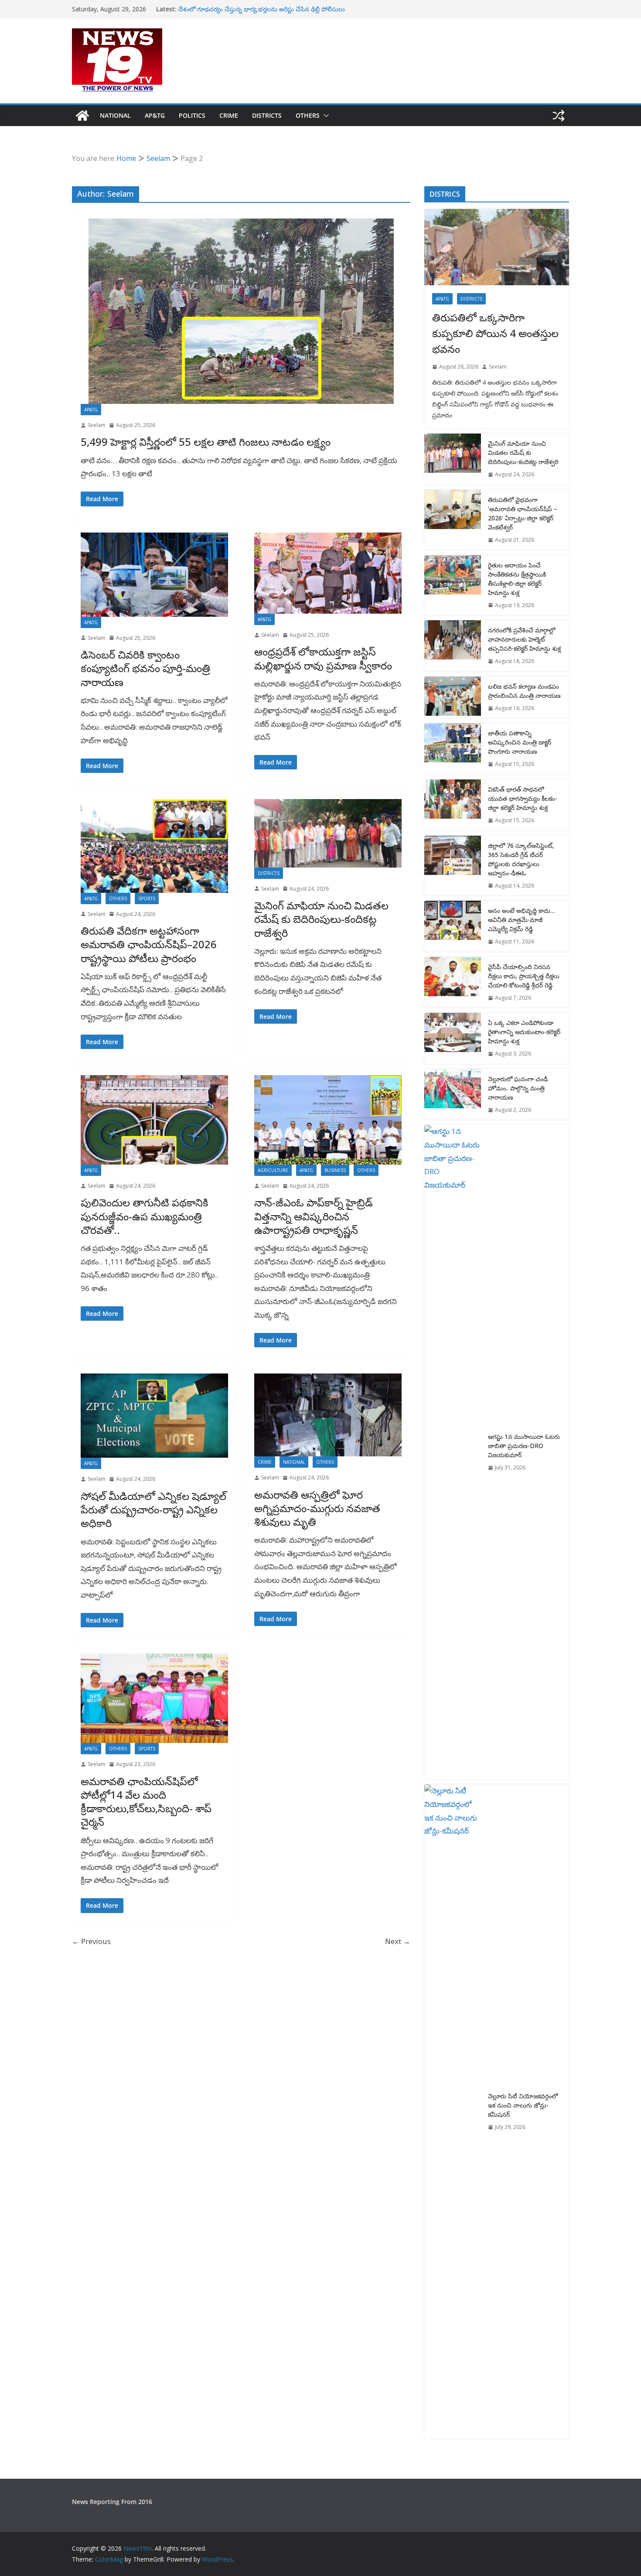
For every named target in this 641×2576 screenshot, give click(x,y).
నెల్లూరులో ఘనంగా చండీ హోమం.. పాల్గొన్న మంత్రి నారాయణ (518, 1088)
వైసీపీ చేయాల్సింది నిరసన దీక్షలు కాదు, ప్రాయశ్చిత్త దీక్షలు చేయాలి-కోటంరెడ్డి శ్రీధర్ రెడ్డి (524, 976)
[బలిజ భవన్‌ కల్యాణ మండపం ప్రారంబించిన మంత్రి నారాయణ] (453, 697)
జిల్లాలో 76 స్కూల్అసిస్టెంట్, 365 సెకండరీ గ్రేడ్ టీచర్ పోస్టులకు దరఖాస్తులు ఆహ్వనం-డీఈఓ (521, 859)
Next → (398, 1941)
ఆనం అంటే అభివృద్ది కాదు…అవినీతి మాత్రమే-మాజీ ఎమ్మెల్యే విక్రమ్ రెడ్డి (522, 920)
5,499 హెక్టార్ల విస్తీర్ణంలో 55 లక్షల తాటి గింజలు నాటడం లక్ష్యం (206, 442)
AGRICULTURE (273, 1170)
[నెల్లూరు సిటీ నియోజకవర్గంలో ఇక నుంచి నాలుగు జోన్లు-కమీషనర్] (453, 2111)
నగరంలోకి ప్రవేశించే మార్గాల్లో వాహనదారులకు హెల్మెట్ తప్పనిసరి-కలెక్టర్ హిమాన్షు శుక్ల (524, 639)
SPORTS (147, 899)
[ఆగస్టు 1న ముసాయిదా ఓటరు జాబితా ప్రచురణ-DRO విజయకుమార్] (453, 1452)
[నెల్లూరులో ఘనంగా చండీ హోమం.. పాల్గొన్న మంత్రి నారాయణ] (453, 1095)
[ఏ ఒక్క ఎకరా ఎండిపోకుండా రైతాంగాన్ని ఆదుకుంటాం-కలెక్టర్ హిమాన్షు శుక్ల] (453, 1038)
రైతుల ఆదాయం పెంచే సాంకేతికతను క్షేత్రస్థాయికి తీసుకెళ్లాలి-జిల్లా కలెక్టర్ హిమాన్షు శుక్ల (517, 579)
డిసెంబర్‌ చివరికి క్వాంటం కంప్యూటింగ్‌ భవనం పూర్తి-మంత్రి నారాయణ (145, 668)
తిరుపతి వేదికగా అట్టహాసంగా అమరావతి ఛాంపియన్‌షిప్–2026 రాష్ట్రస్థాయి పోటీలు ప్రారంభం (149, 944)
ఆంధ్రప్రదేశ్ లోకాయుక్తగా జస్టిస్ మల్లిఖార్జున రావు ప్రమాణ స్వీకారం (323, 658)
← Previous (91, 1941)
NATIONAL (115, 115)
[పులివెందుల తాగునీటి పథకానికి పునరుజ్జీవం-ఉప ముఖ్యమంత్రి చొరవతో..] (154, 1120)
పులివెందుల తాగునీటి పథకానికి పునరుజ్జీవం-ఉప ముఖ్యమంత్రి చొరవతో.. (145, 1216)
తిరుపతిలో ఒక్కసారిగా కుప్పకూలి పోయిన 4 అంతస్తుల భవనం (495, 333)
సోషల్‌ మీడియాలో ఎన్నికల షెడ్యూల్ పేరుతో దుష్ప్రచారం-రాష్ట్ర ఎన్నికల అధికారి (153, 1509)
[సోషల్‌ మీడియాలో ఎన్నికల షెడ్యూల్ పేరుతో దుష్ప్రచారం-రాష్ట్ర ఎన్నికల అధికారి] (154, 1416)
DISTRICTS (267, 115)
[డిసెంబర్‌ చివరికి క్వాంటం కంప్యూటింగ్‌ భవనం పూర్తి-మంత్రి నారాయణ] (154, 575)
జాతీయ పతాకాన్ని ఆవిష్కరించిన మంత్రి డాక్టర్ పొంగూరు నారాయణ (520, 742)
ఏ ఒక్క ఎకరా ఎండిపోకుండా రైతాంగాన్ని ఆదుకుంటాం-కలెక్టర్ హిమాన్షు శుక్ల (524, 1032)
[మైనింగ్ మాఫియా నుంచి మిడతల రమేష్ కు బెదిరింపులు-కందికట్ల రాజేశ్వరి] (328, 833)
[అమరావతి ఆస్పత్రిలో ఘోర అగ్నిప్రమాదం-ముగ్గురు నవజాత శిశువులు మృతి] (328, 1415)
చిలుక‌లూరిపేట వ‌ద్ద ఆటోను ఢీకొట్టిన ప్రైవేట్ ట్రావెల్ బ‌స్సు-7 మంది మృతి (264, 9)
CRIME (229, 115)
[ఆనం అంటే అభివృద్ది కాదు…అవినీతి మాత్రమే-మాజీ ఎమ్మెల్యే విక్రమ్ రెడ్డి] (453, 926)
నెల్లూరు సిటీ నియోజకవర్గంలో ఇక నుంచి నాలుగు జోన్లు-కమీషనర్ (523, 2105)
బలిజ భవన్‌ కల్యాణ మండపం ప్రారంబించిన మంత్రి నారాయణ (524, 691)
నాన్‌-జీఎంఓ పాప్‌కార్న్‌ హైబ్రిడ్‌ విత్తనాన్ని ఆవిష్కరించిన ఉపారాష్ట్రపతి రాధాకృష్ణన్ (314, 1216)
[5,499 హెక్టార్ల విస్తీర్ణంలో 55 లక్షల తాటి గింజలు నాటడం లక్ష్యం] (241, 311)
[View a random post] (559, 116)
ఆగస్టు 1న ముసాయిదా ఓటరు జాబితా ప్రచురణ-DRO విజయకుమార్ (524, 1446)
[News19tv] (82, 116)
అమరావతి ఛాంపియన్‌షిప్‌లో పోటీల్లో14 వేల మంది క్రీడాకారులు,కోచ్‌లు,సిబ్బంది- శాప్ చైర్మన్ (146, 1802)
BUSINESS (335, 1170)
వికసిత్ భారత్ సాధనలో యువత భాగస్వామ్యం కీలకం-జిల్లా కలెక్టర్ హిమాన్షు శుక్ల (523, 798)
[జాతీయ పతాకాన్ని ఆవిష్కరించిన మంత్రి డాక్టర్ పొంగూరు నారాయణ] (453, 749)
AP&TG (155, 115)
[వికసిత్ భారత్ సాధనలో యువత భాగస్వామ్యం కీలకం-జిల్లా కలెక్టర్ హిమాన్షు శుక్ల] (453, 805)
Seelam (97, 425)
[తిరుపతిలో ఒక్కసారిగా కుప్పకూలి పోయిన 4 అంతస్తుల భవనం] (497, 247)
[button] (324, 116)
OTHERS (308, 115)
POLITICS (192, 115)
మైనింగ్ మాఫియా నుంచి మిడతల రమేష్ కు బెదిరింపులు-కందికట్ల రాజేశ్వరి (321, 919)
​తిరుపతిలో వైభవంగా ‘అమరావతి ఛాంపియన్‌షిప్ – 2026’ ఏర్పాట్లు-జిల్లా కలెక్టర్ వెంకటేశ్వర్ (523, 513)
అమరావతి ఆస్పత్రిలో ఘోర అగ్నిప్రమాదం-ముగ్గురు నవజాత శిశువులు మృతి (317, 1508)
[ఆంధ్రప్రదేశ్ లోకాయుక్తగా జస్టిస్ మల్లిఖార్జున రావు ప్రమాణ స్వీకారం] (328, 573)
